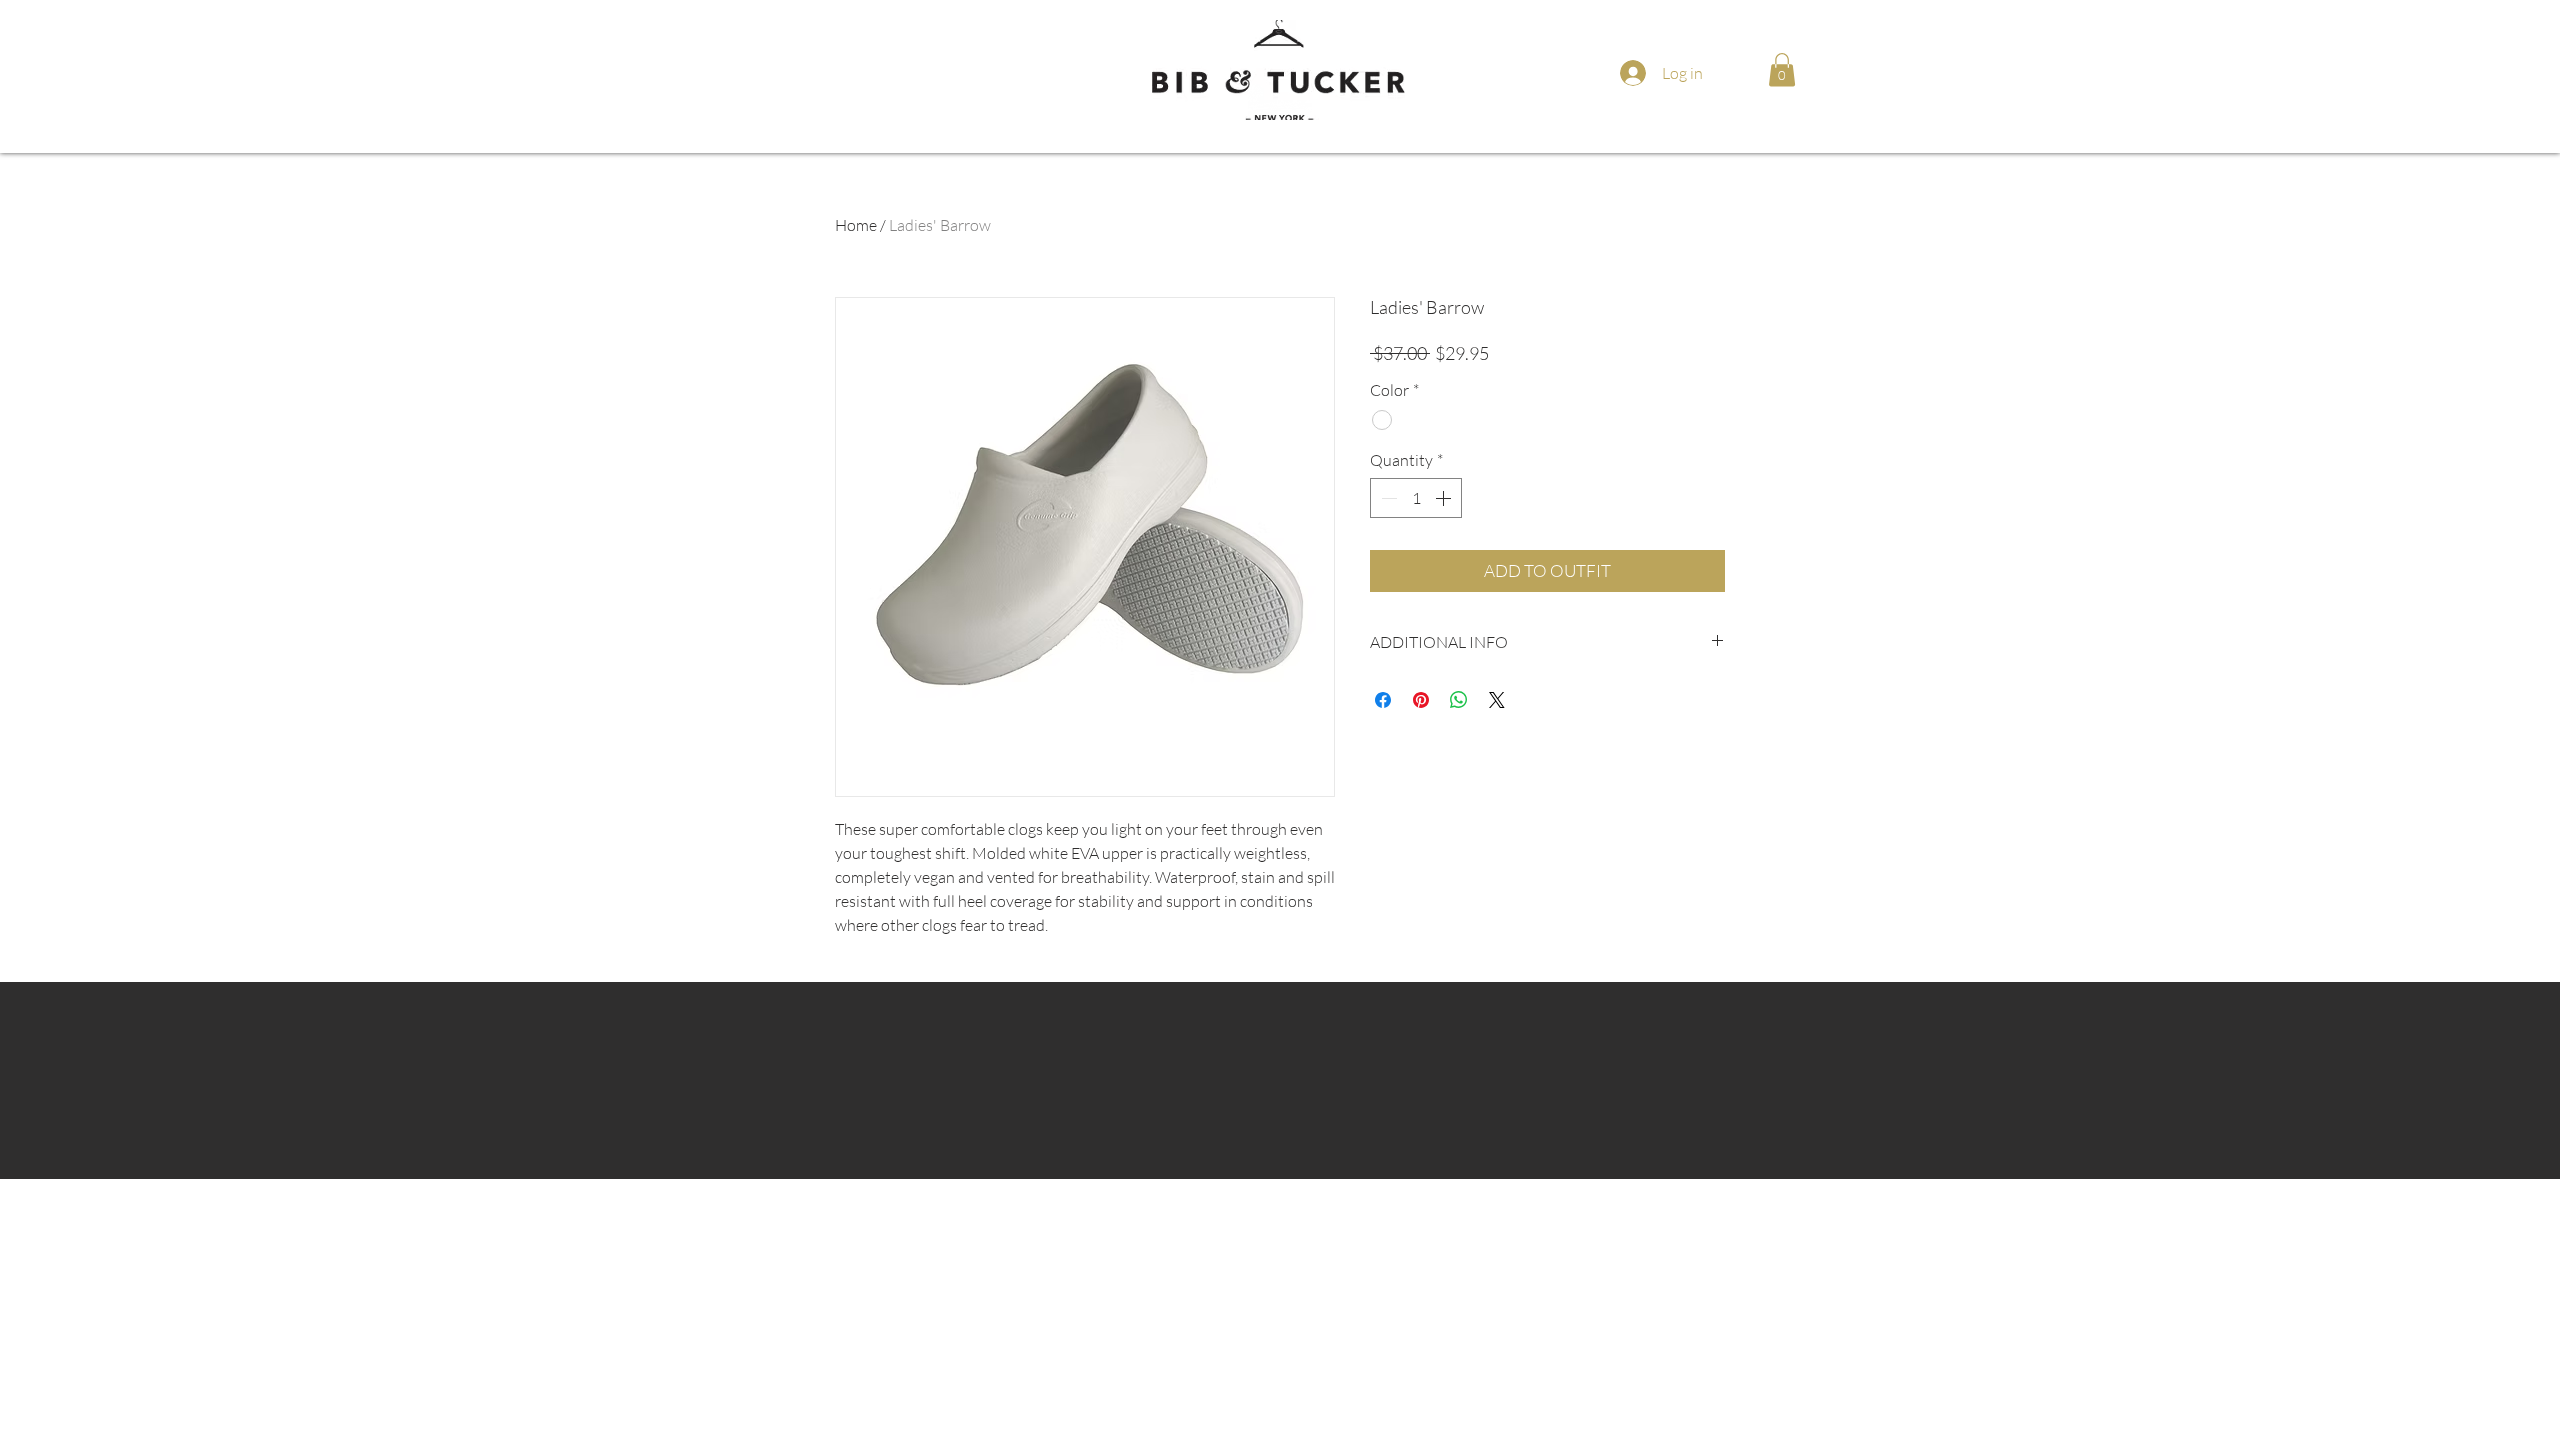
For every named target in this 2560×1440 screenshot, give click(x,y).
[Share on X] (1497, 700)
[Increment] (1445, 498)
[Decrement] (1387, 498)
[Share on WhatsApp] (1459, 700)
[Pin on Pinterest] (1421, 700)
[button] (1782, 69)
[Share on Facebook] (1383, 700)
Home (856, 225)
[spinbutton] (1416, 498)
